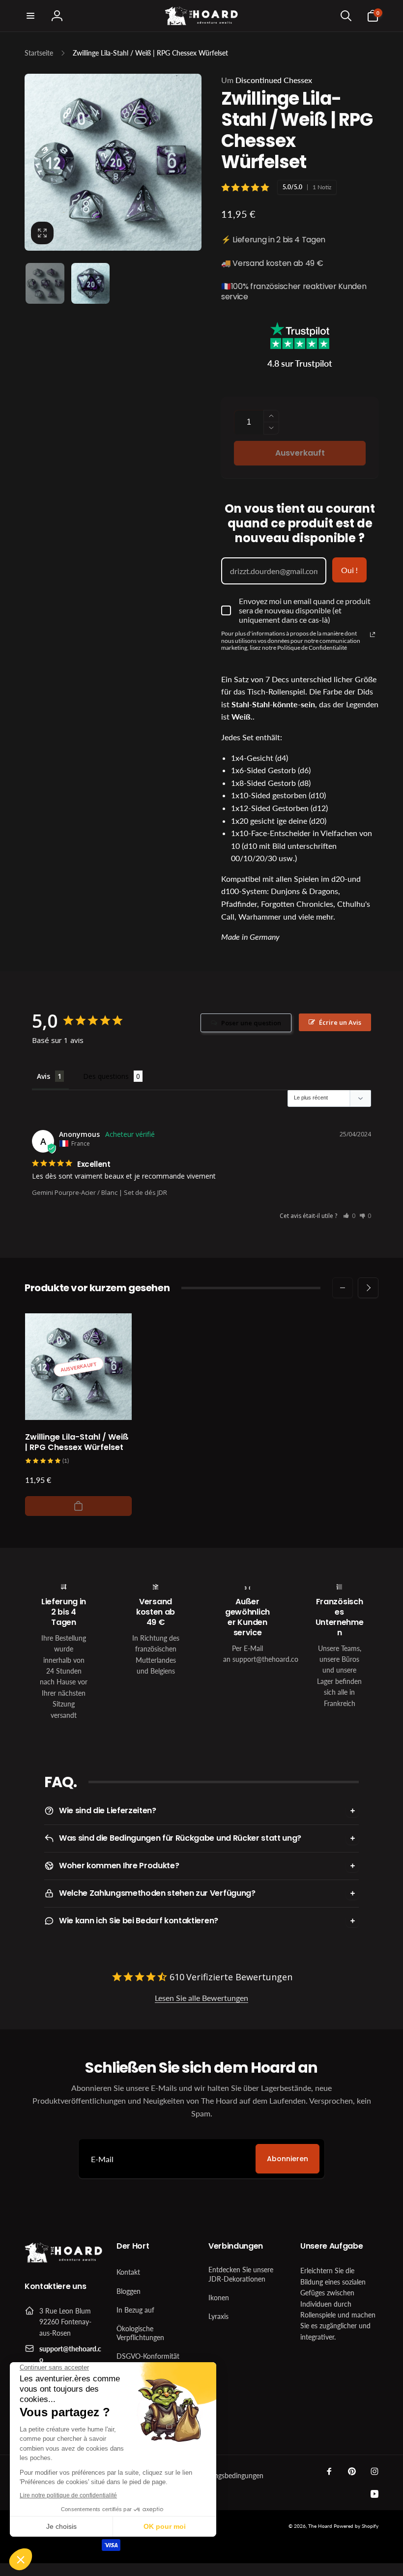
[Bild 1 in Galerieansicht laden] (45, 283)
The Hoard (320, 2526)
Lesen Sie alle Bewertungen (201, 1998)
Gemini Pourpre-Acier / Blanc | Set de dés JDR (100, 1192)
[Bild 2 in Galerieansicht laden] (91, 283)
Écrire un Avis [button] (340, 1022)
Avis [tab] (43, 1076)
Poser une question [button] (251, 1023)
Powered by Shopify (356, 2526)
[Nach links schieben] (343, 1288)
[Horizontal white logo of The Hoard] (64, 2260)
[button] (30, 16)
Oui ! (349, 570)
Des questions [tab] (106, 1076)
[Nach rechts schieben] (368, 1288)
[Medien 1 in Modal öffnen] (113, 162)
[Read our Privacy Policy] (373, 635)
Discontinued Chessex (267, 80)
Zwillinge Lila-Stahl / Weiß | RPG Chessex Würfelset (77, 1443)
